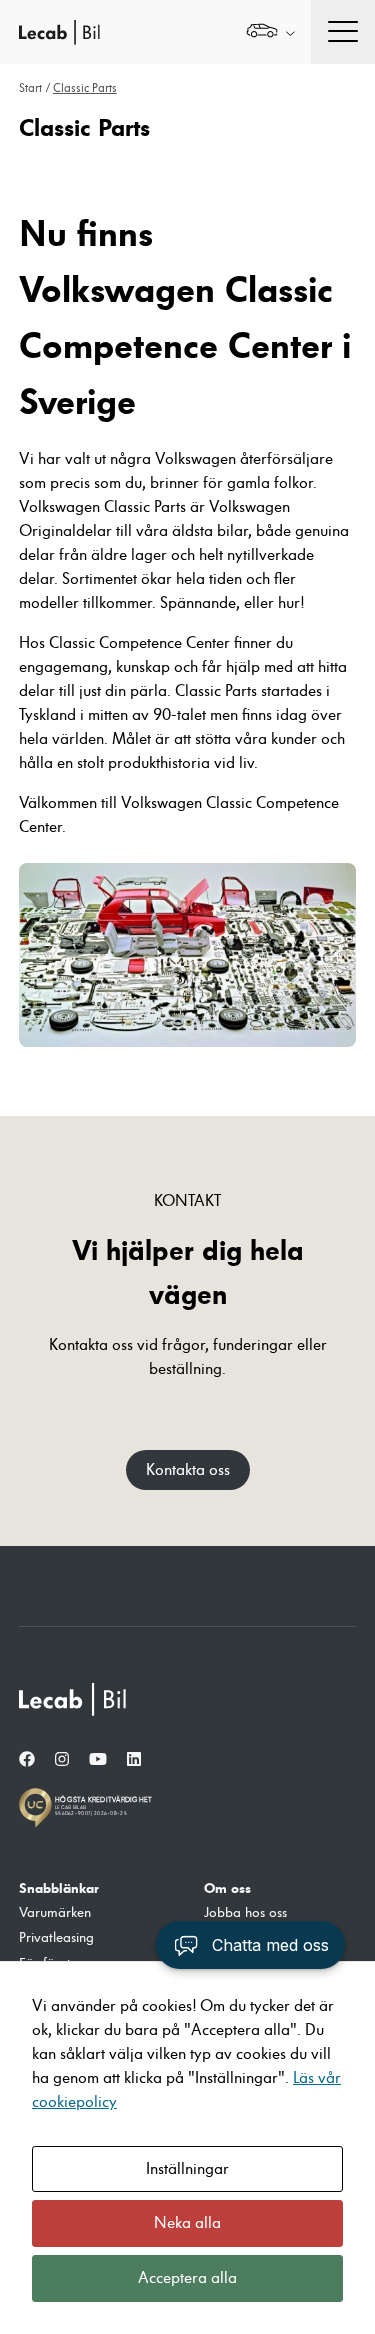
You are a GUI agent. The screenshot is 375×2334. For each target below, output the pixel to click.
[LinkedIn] (134, 1760)
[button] (250, 1945)
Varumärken (55, 1913)
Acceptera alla (187, 2278)
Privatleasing (56, 1938)
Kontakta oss (188, 1470)
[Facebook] (27, 1760)
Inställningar (187, 2169)
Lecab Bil (60, 32)
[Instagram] (62, 1760)
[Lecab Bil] (74, 1699)
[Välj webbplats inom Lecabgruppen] (270, 32)
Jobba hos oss (245, 1913)
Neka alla (187, 2223)
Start (30, 88)
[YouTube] (98, 1760)
